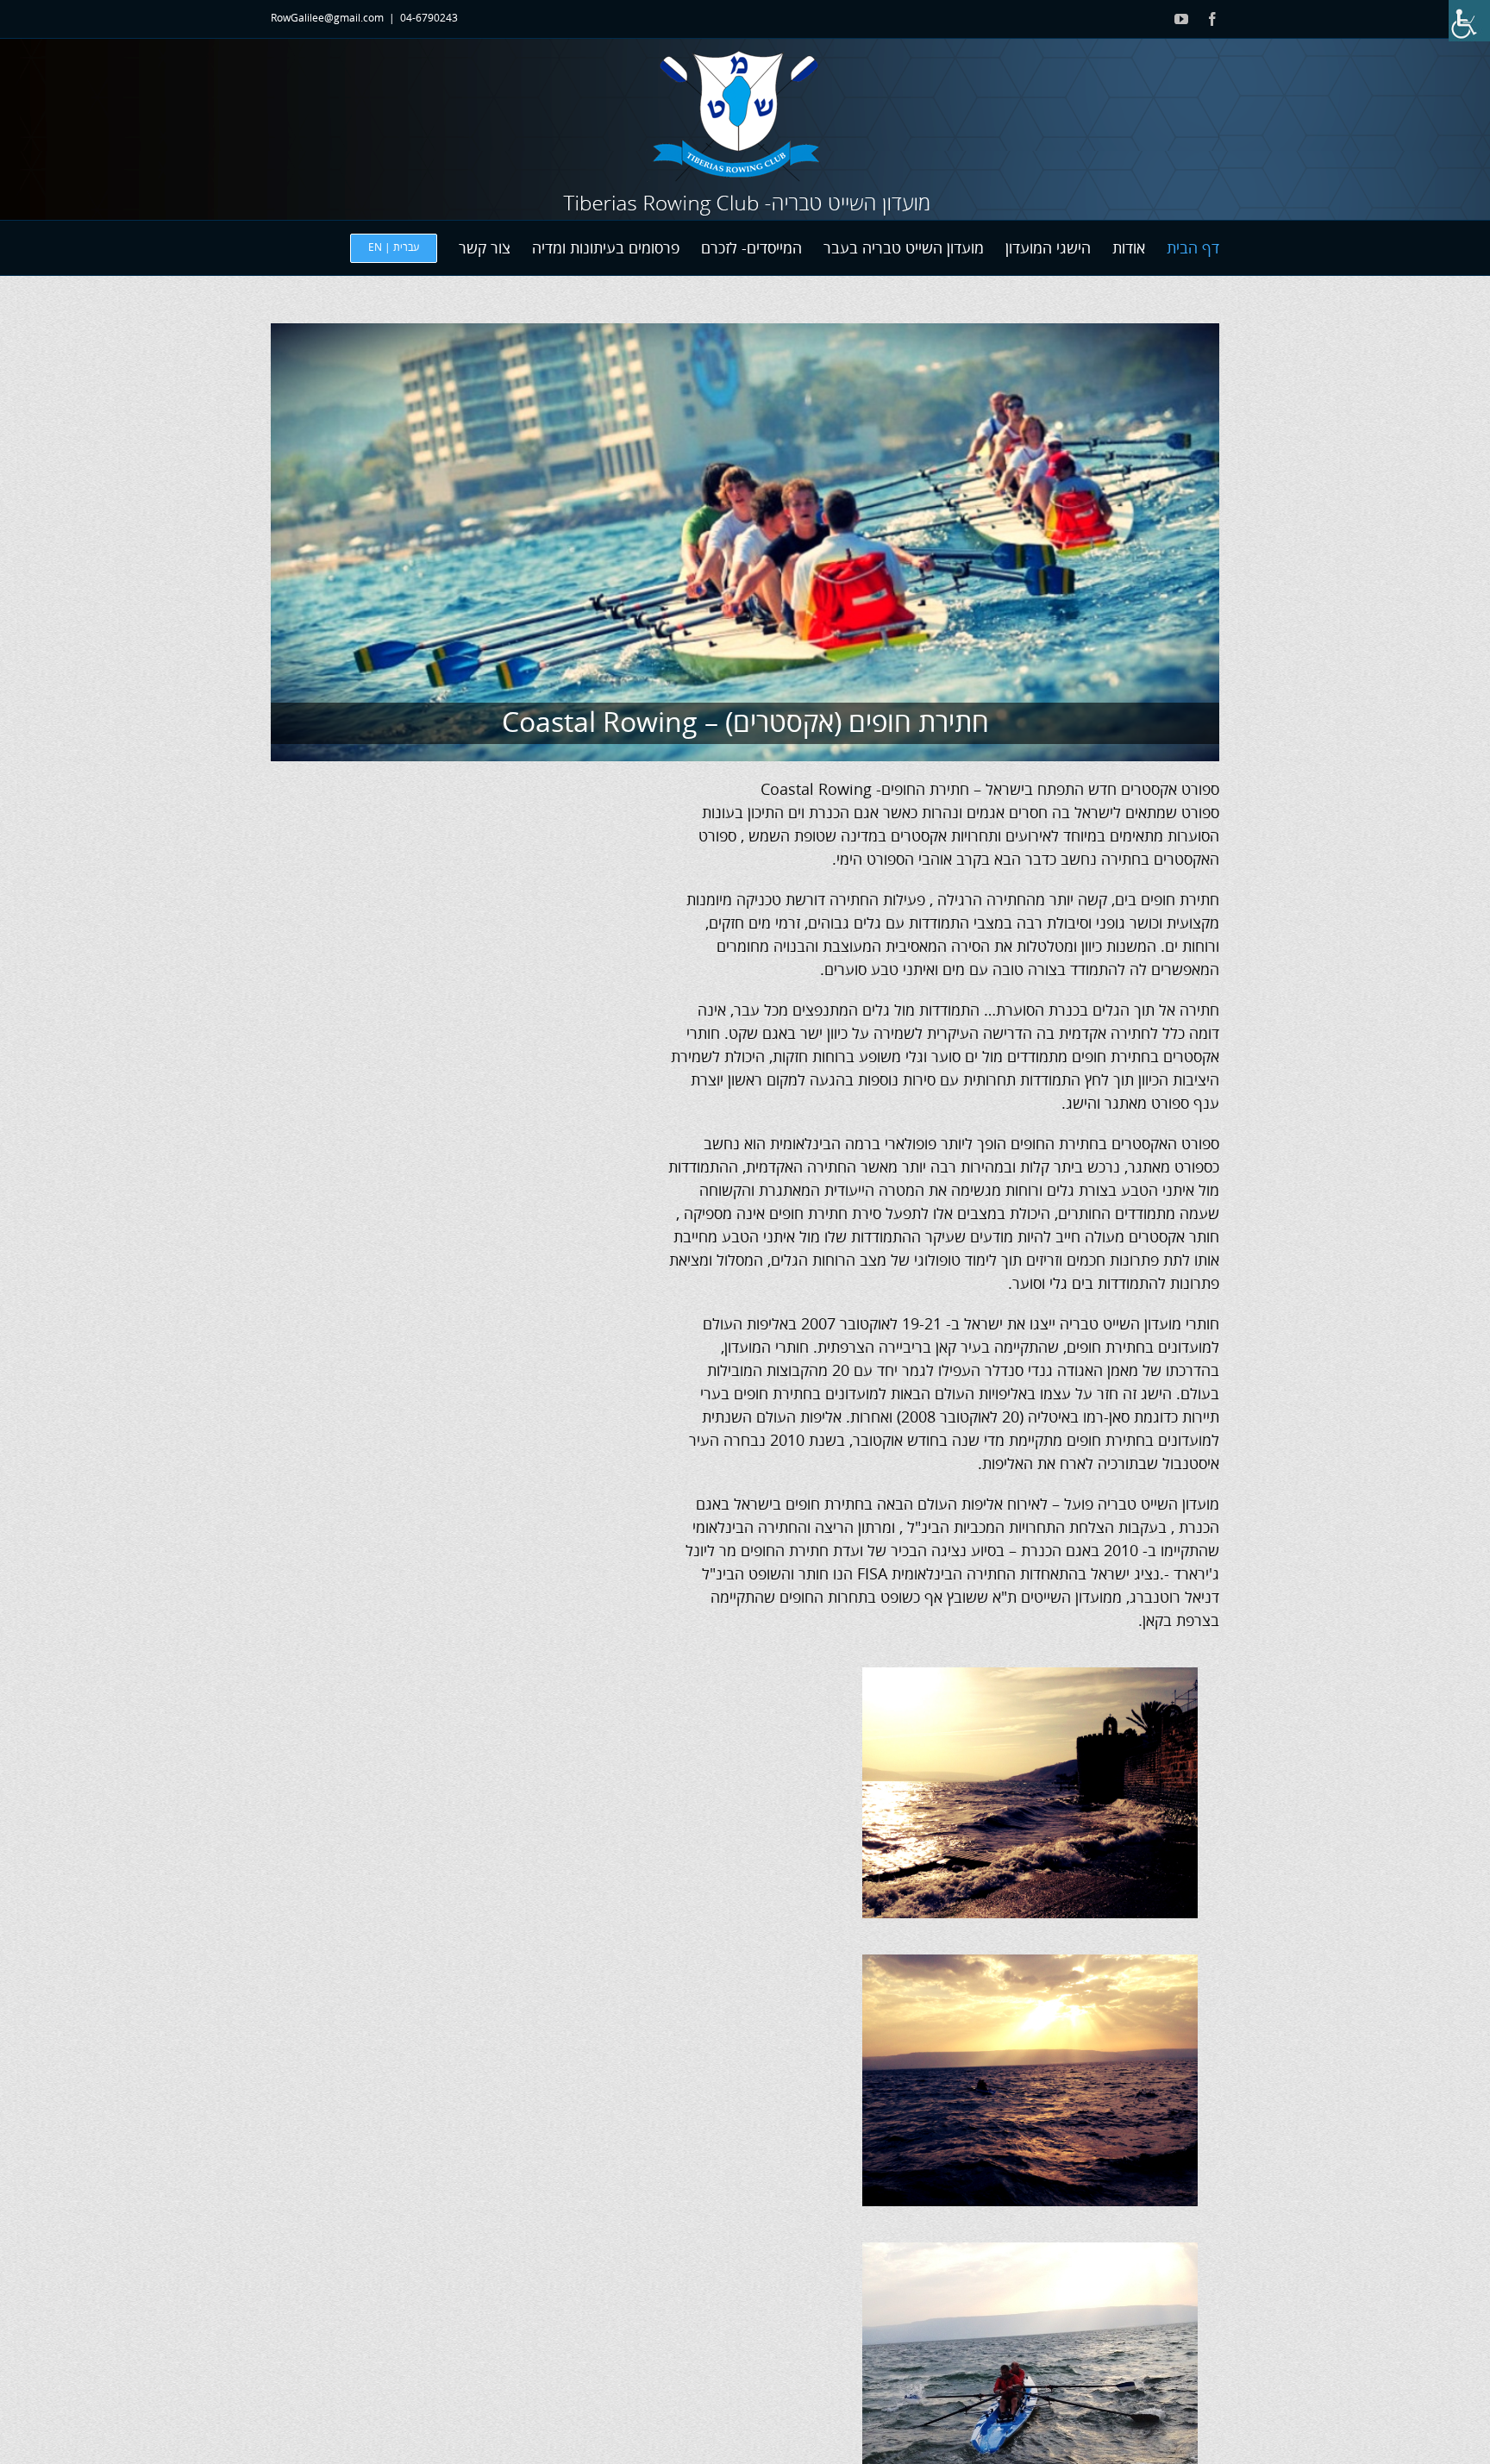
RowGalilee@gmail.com (327, 19)
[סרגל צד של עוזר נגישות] (1469, 21)
